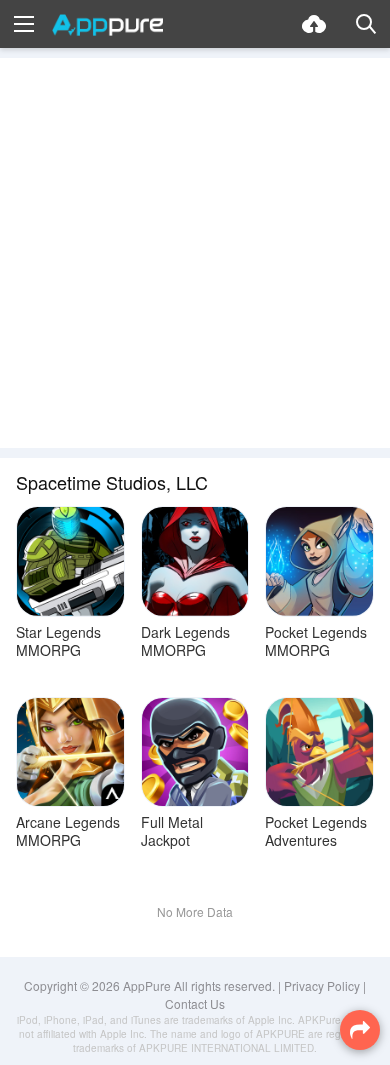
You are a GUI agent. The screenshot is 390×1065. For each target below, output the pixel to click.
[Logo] (107, 25)
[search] (366, 24)
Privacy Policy (322, 985)
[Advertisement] (195, 253)
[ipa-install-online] (314, 24)
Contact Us (195, 1003)
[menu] (24, 24)
